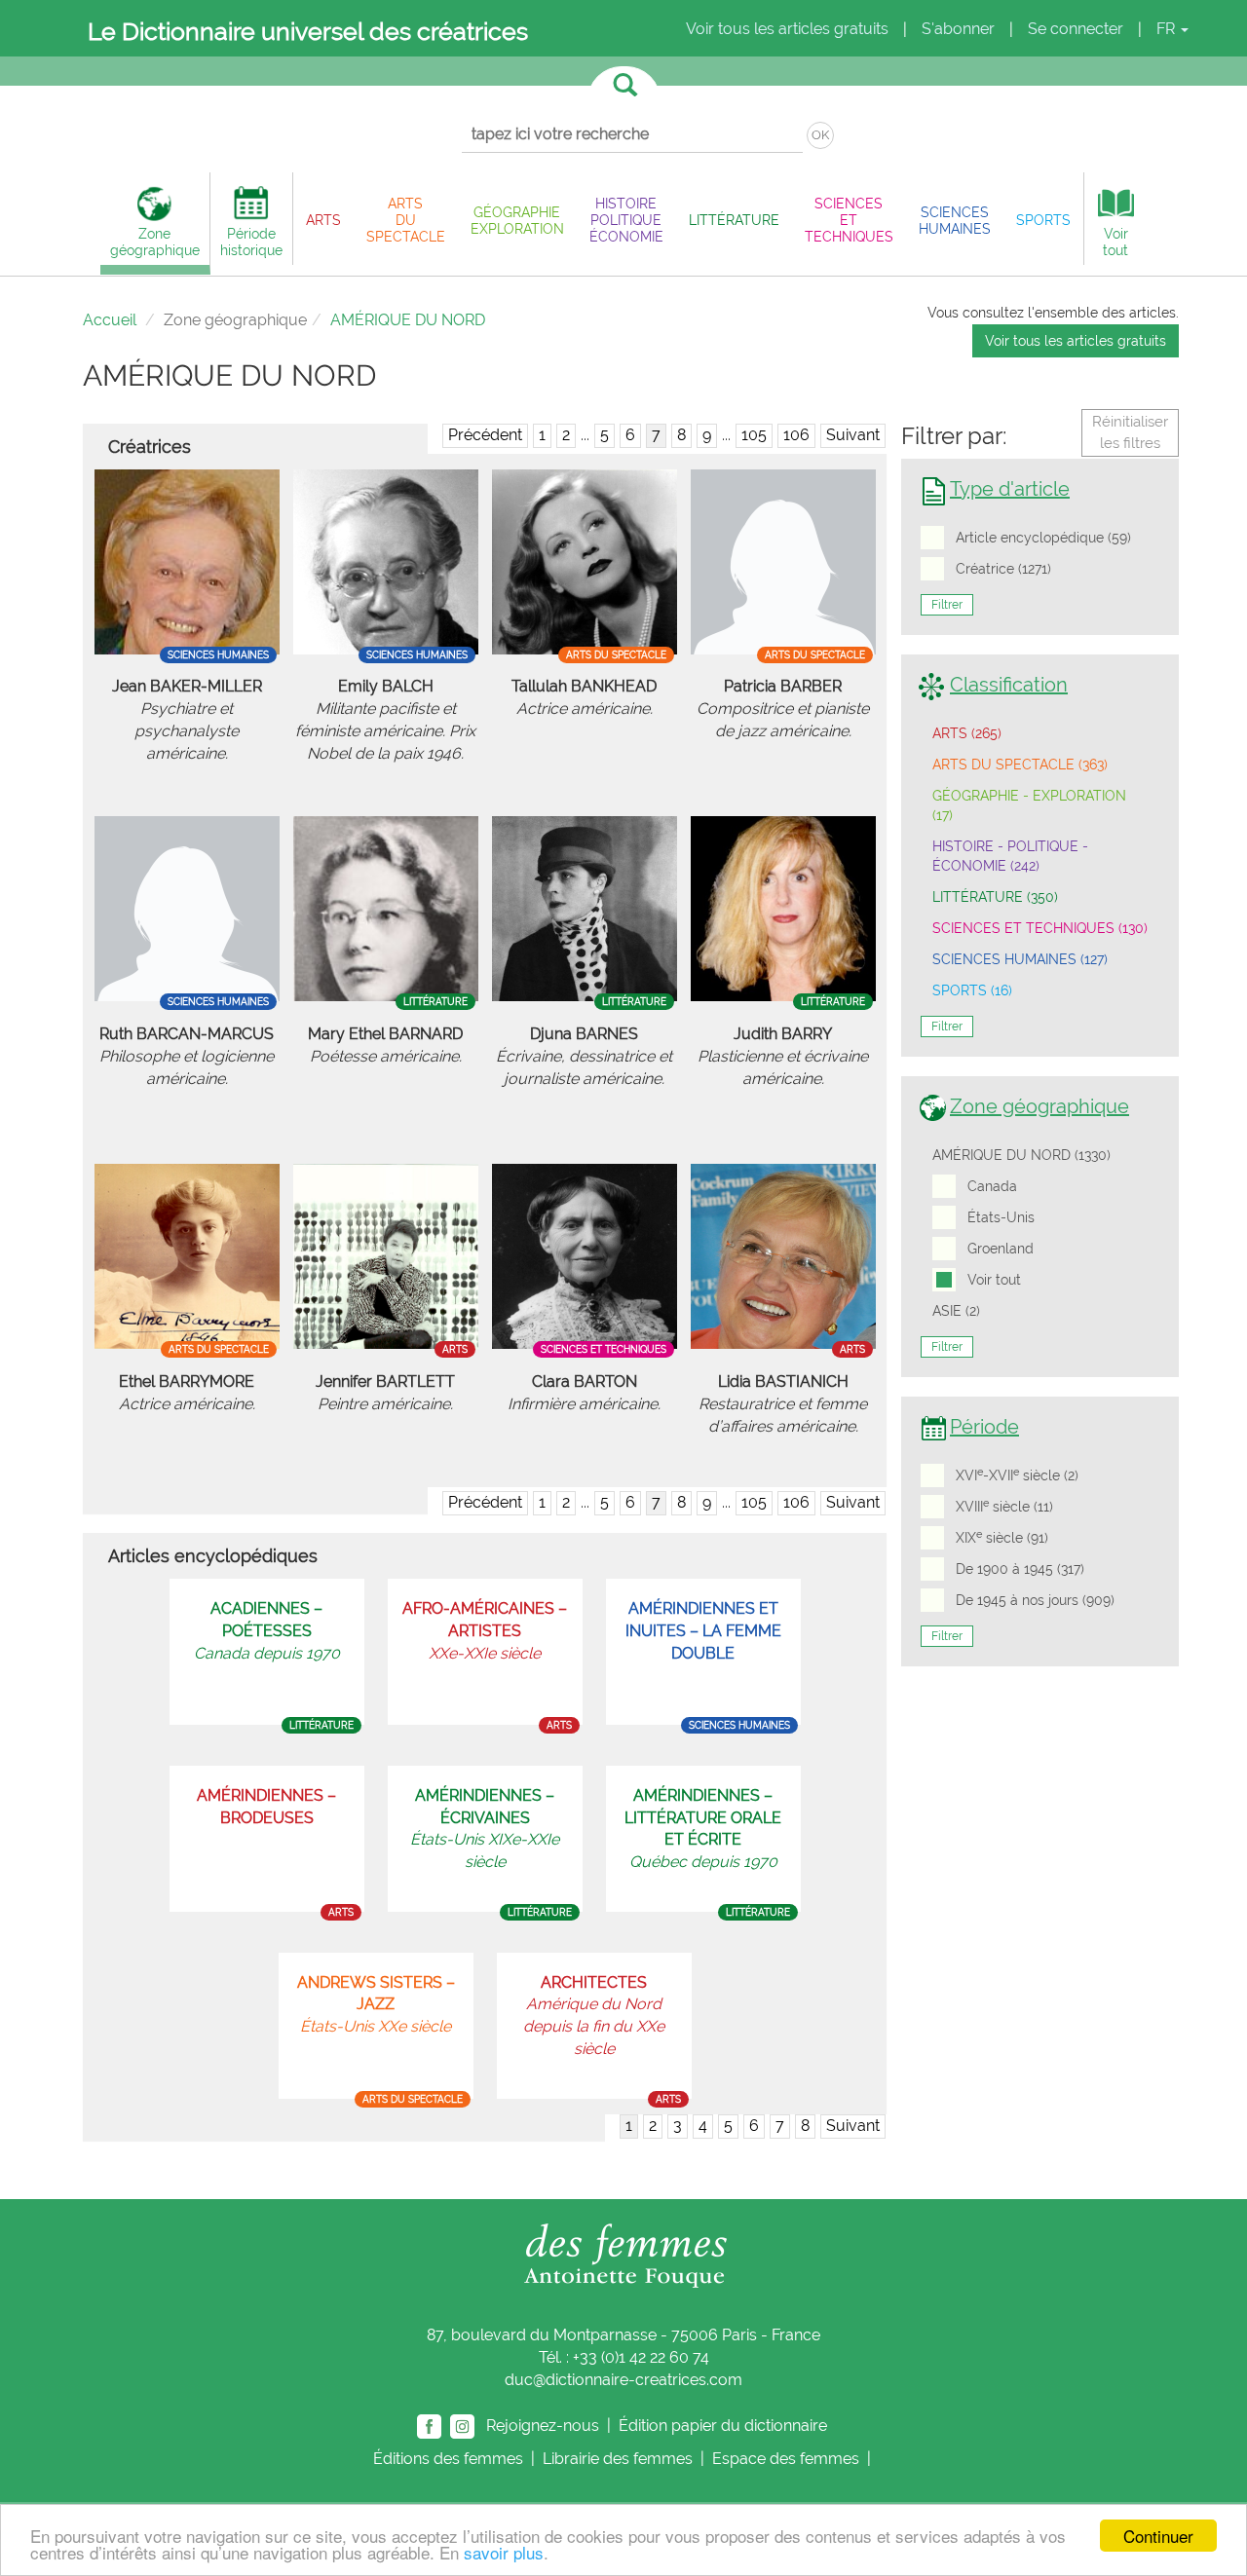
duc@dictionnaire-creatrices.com (623, 2380)
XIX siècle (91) (1002, 1537)
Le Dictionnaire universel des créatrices (308, 31)
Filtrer (947, 605)
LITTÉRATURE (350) (995, 897)
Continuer (1158, 2536)
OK (820, 135)
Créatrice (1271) (1003, 569)
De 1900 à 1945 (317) (1020, 1569)
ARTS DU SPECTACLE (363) (1020, 765)
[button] (323, 220)
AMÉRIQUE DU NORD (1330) (1021, 1155)
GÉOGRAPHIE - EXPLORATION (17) (1029, 805)
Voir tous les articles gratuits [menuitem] (787, 29)
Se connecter (1076, 29)
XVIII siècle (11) (1004, 1506)
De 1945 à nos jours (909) (1035, 1600)
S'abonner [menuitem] (958, 29)
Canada (992, 1186)
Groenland (1001, 1249)
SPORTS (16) (972, 990)
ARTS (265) (967, 733)
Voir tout (994, 1280)
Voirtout (1115, 242)
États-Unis (1001, 1217)
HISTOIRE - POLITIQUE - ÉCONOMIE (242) (1010, 856)
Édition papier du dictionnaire (725, 2425)
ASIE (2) (956, 1311)
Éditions (448, 2459)
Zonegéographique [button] (155, 242)
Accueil (110, 320)
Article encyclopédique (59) (1043, 538)
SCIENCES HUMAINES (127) (1020, 959)
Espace (786, 2459)
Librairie (618, 2459)
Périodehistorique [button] (251, 242)
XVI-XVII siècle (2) (1017, 1475)
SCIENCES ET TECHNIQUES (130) (1040, 928)
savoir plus (504, 2552)
